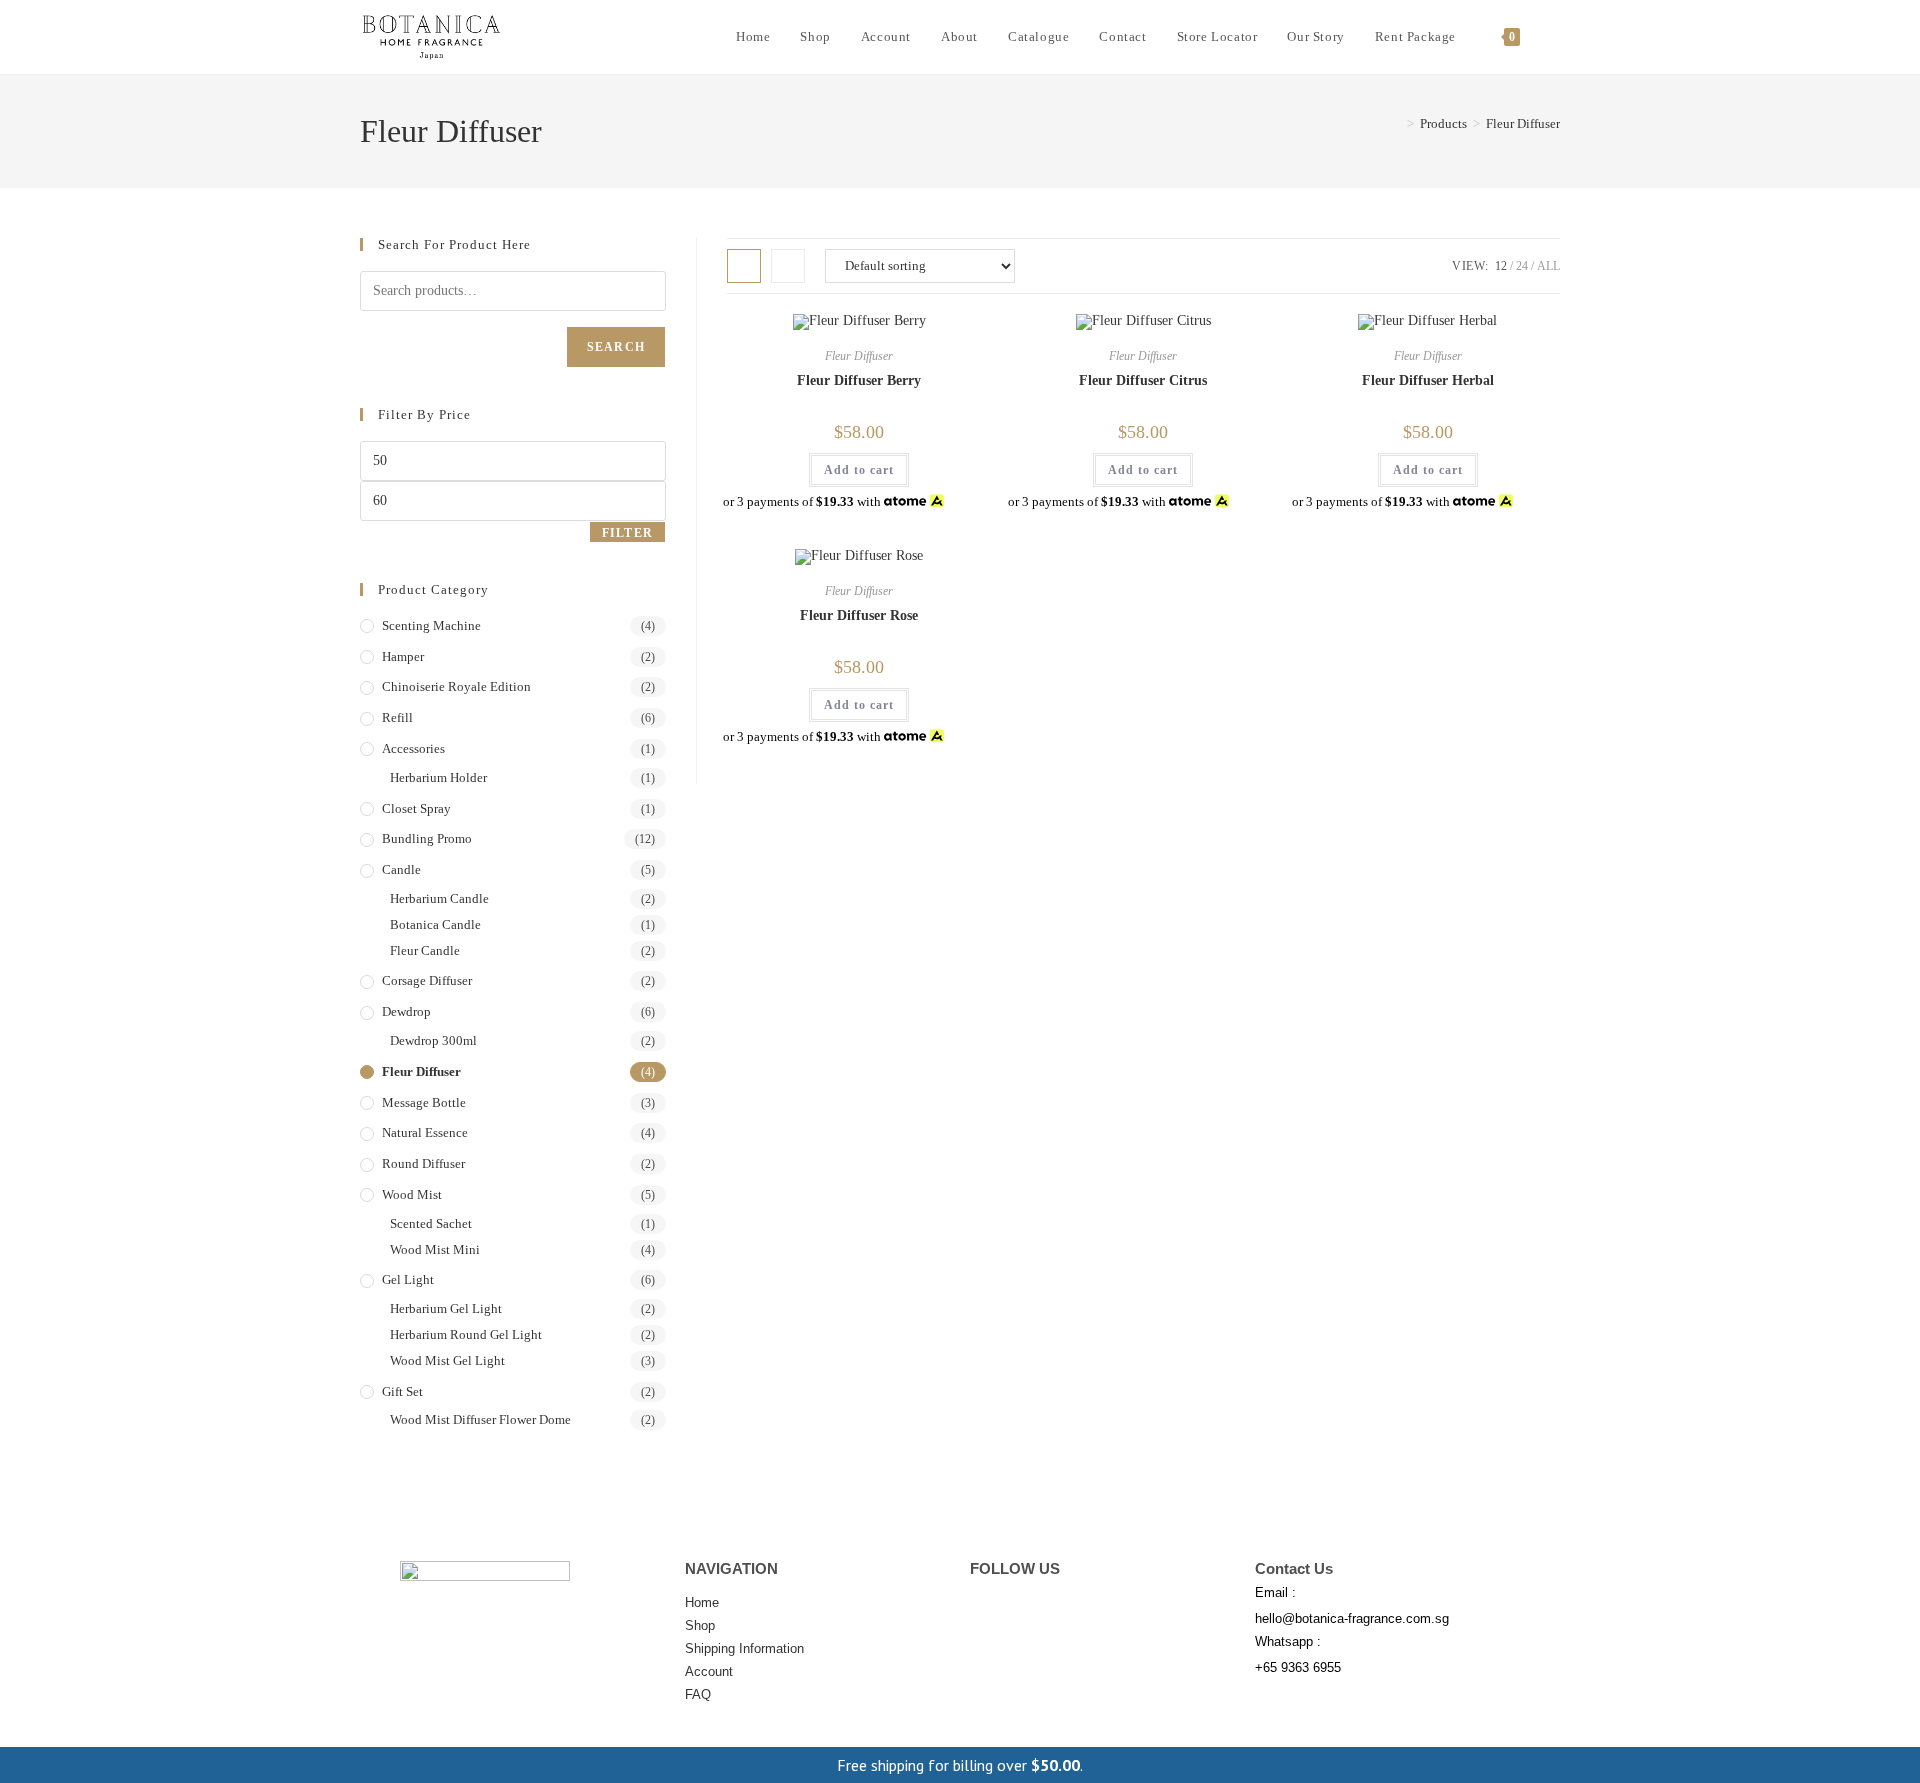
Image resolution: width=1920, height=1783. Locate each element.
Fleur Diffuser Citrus (1143, 380)
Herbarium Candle (439, 898)
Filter (627, 533)
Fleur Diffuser (1523, 123)
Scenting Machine (431, 625)
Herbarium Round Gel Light (466, 1334)
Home (702, 1602)
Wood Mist (412, 1194)
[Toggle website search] (1555, 37)
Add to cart (859, 470)
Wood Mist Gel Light (447, 1360)
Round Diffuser (423, 1163)
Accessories (413, 748)
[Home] (1396, 123)
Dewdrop (406, 1011)
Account (709, 1671)
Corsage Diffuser (427, 980)
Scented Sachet (431, 1223)
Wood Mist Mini (435, 1249)
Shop (700, 1625)
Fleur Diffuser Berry (859, 380)
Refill (397, 717)
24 (1522, 266)
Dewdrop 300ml (433, 1040)
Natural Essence (425, 1132)
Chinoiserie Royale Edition (456, 686)
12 (1501, 266)
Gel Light (408, 1279)
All (1548, 266)
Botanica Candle (435, 924)
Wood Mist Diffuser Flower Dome (480, 1419)
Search (616, 347)
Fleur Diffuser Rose (859, 615)
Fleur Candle (425, 950)
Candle (401, 869)
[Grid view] (744, 266)
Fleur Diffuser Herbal (1428, 380)
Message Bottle (424, 1102)
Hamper (403, 656)
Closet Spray (416, 808)
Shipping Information (744, 1648)
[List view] (788, 266)
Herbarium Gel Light (446, 1308)
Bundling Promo (427, 838)
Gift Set (402, 1391)
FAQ (698, 1694)
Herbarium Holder (438, 777)
